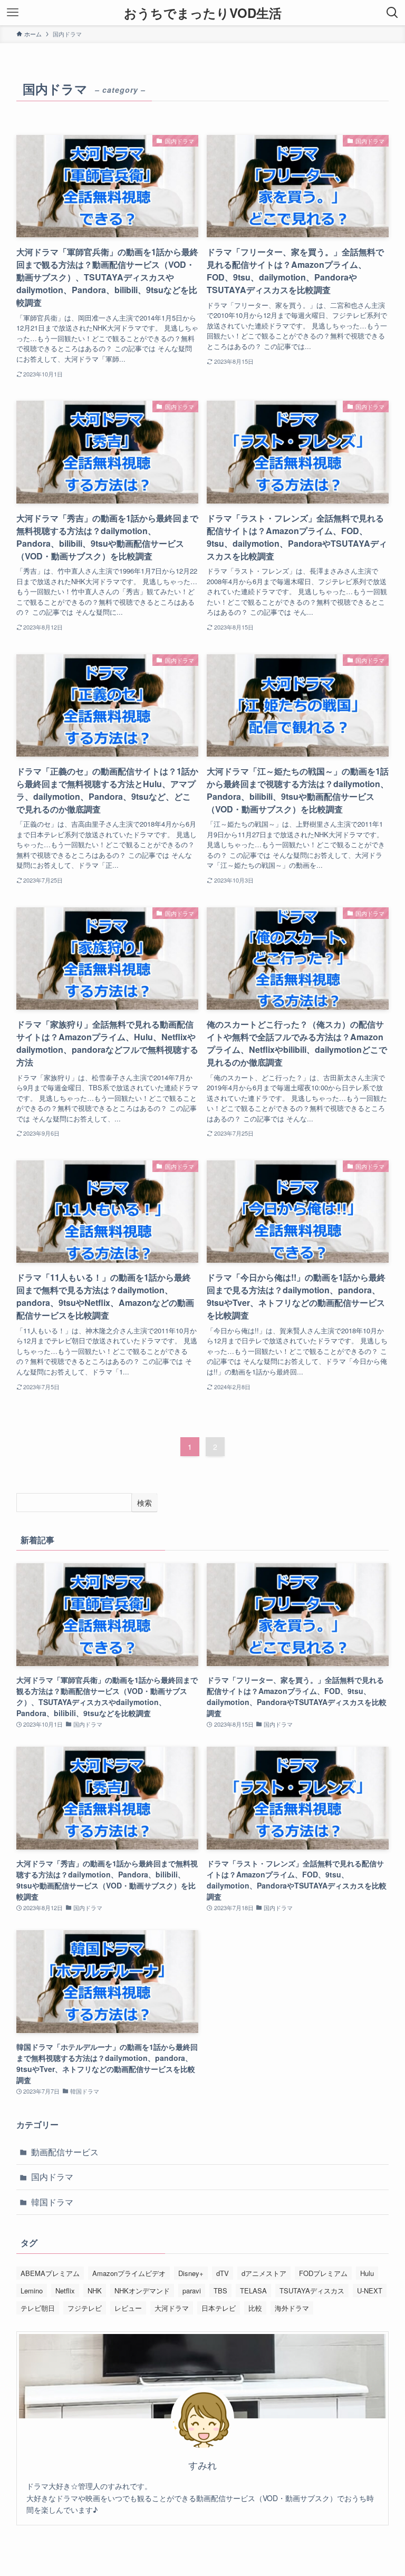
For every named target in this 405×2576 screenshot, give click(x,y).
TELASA (253, 2291)
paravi (192, 2291)
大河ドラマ (172, 2308)
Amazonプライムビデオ (129, 2273)
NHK (95, 2291)
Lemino (32, 2291)
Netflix (65, 2291)
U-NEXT (370, 2291)
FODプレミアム (323, 2273)
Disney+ (191, 2273)
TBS (220, 2291)
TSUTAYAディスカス (312, 2291)
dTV (223, 2273)
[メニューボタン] (13, 13)
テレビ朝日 (38, 2308)
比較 (255, 2308)
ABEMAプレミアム (50, 2273)
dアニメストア (264, 2273)
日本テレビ (219, 2308)
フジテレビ (85, 2308)
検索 (144, 1503)
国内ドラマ (52, 2177)
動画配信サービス (65, 2152)
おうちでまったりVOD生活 (203, 13)
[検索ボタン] (392, 13)
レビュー (128, 2308)
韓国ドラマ (52, 2202)
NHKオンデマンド (142, 2291)
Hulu (367, 2273)
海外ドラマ (292, 2308)
